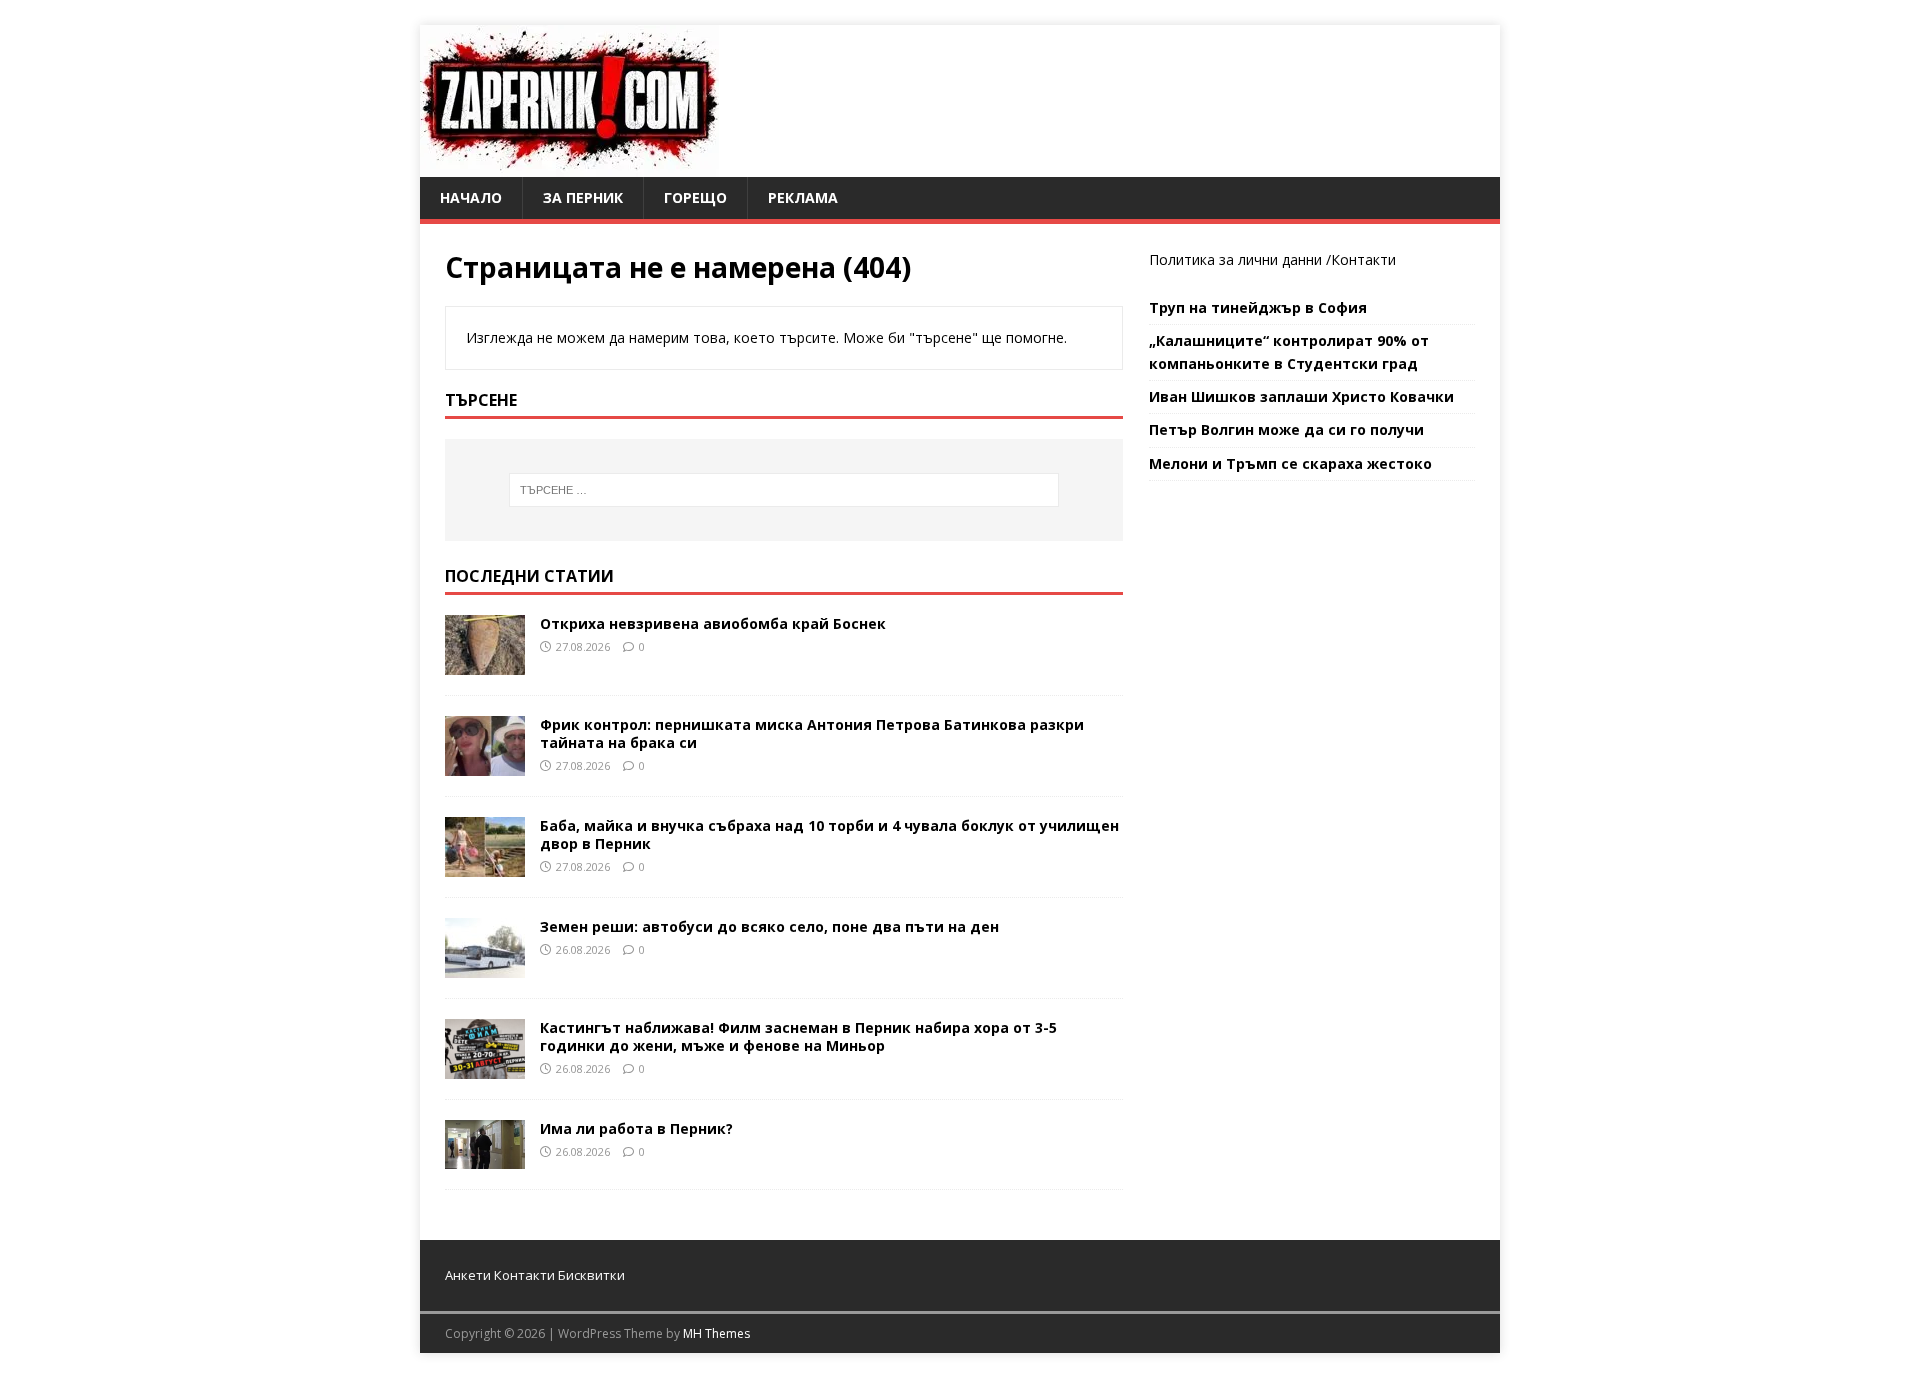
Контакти (1363, 259)
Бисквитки (591, 1275)
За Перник (583, 197)
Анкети (468, 1275)
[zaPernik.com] (569, 165)
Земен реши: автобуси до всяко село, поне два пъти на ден (769, 926)
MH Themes (716, 1333)
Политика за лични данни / (1240, 259)
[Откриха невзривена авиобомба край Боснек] (485, 662)
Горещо (695, 197)
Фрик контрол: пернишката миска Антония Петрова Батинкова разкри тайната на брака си (812, 733)
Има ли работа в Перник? (636, 1128)
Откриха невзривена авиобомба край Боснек (713, 623)
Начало (471, 197)
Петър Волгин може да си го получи (1286, 429)
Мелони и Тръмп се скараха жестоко (1290, 463)
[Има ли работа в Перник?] (485, 1157)
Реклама (803, 197)
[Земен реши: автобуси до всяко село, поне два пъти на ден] (485, 965)
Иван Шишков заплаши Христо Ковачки (1301, 396)
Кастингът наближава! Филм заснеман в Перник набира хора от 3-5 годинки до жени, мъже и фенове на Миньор (798, 1036)
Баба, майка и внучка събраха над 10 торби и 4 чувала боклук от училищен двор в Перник (829, 834)
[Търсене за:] (784, 490)
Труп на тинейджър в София (1258, 307)
